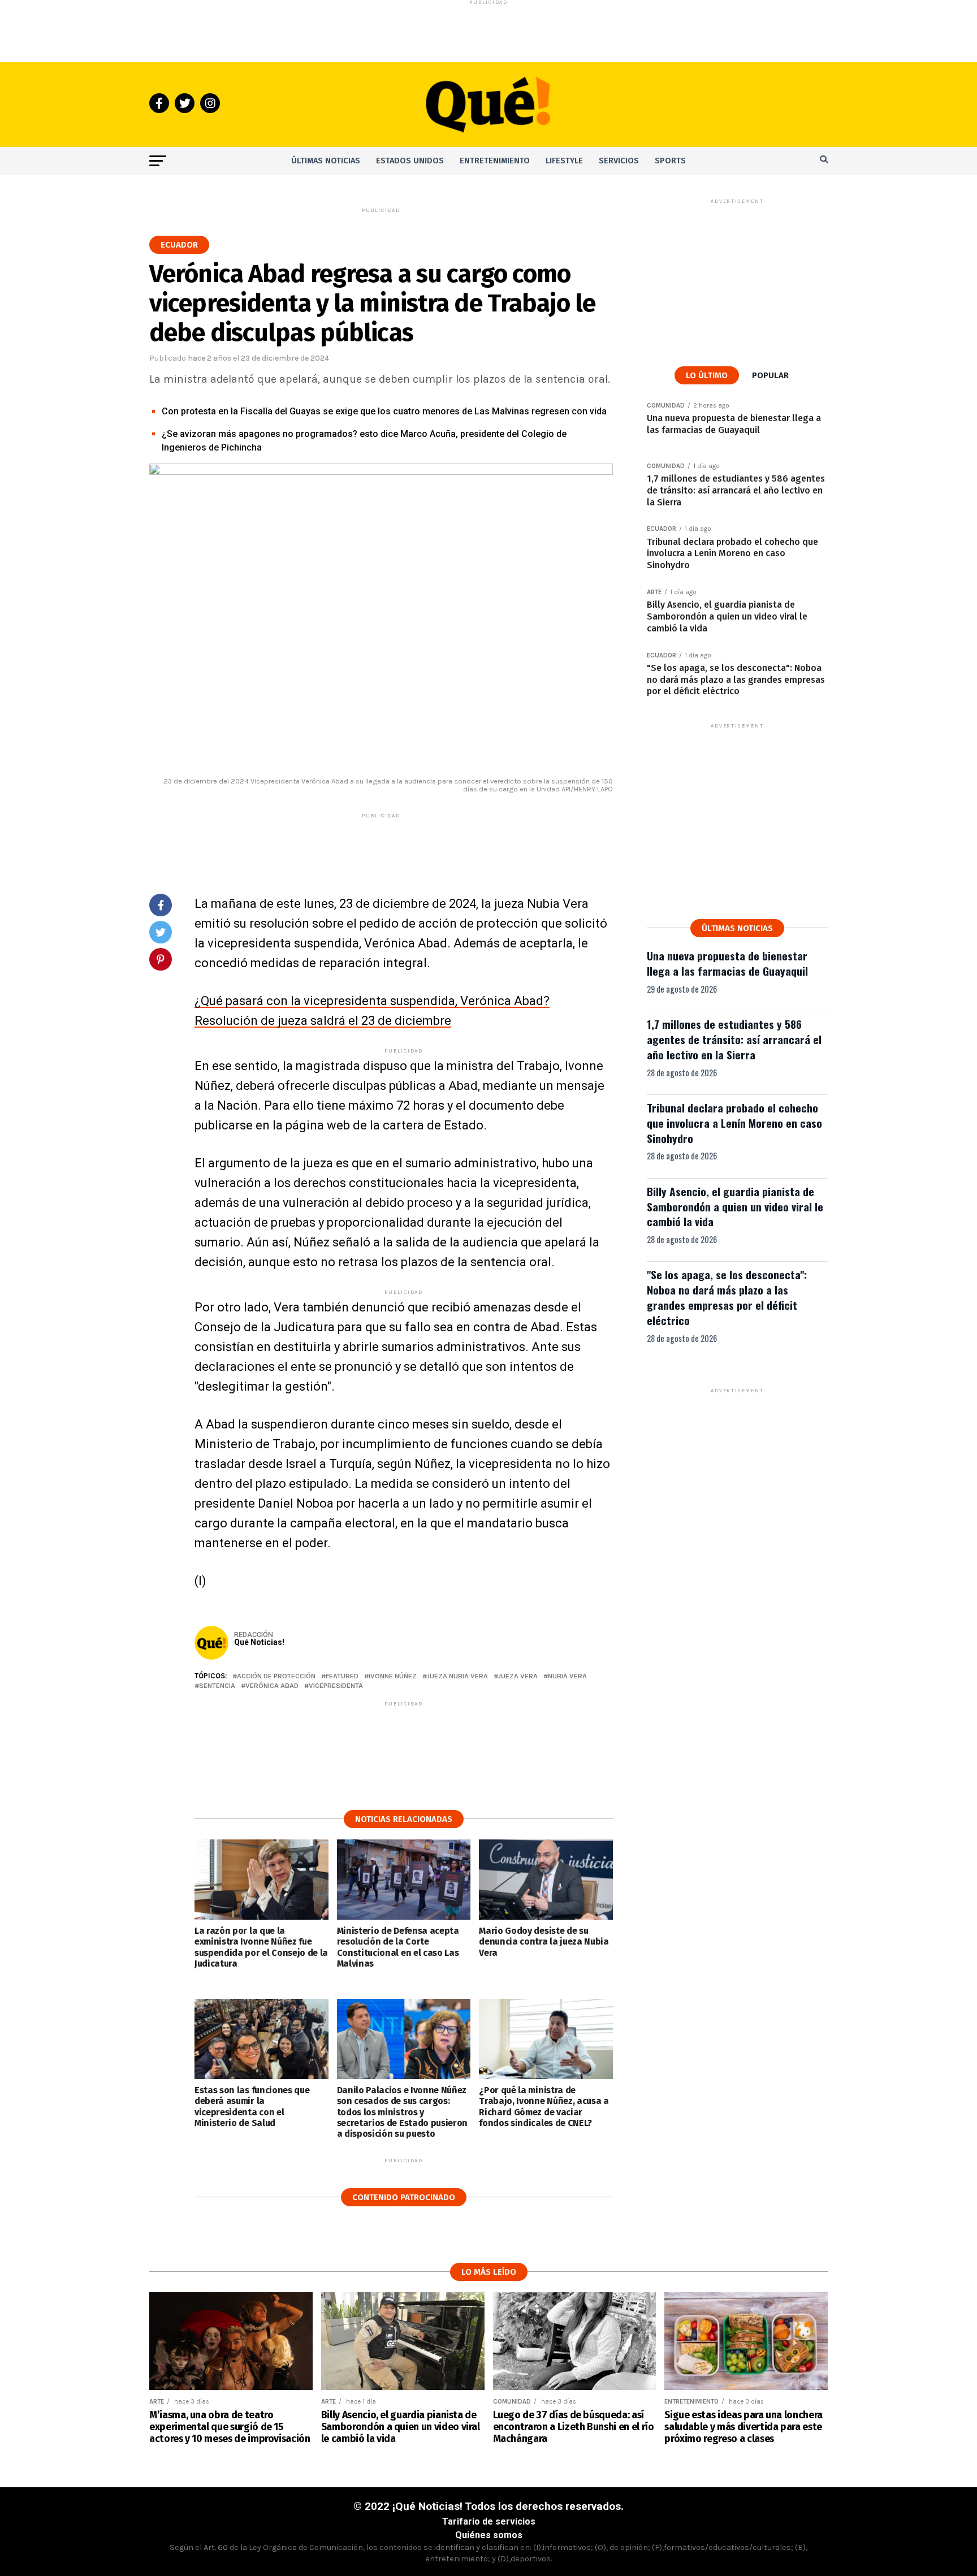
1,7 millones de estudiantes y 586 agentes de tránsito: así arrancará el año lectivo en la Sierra (734, 1039)
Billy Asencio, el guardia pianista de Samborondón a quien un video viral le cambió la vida (735, 1207)
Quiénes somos (489, 2535)
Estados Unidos (410, 161)
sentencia (217, 1686)
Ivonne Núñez (393, 1676)
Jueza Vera (518, 1676)
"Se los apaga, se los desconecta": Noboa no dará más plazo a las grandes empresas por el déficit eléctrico (727, 1297)
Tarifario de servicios (489, 2521)
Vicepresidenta (336, 1686)
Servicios (619, 161)
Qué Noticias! (259, 1642)
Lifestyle (564, 161)
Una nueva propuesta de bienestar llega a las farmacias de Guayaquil (727, 963)
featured (342, 1676)
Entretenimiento (495, 161)
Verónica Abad (272, 1686)
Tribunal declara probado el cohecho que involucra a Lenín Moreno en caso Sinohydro (734, 1123)
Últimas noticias (326, 161)
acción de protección (276, 1676)
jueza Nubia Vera (457, 1676)
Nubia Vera (567, 1676)
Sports (670, 161)
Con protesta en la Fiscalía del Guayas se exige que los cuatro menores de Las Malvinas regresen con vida (384, 411)
